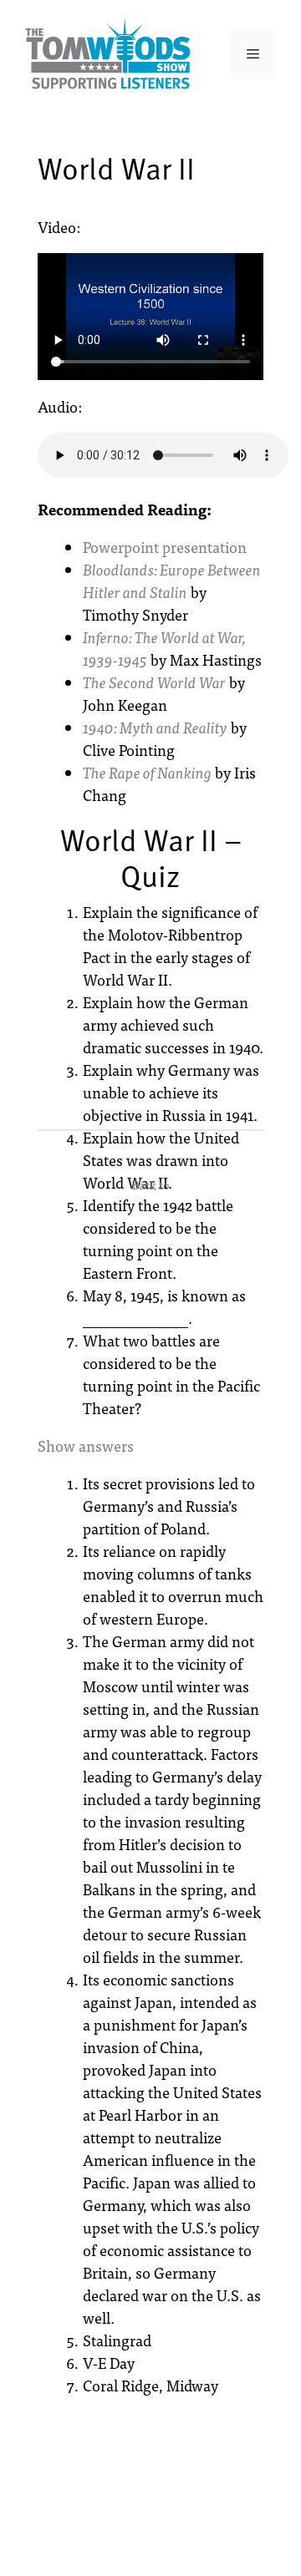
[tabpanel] (150, 665)
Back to (150, 1184)
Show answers (86, 1445)
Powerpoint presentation (165, 547)
